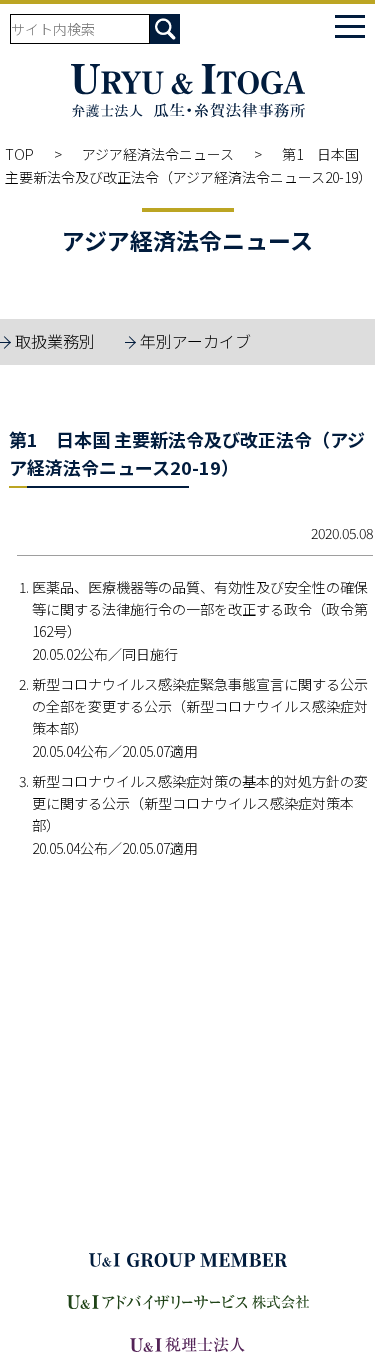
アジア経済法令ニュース (158, 154)
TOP (19, 154)
